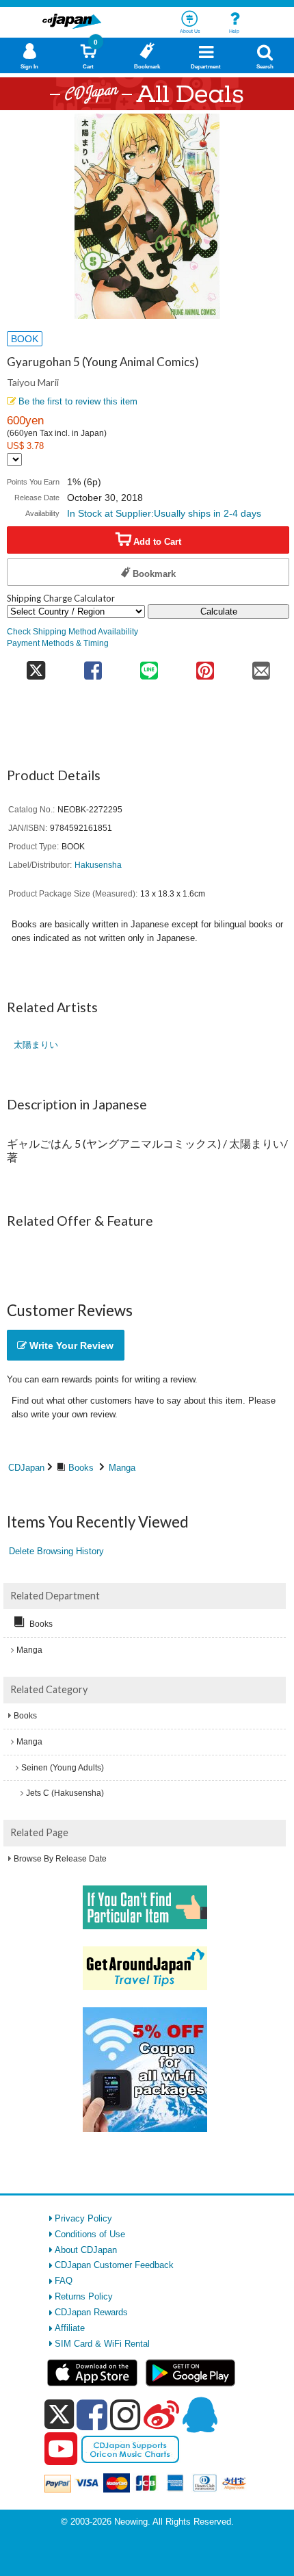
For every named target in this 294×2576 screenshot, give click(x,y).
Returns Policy (84, 2296)
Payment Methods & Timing (58, 643)
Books (81, 1468)
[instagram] (125, 2414)
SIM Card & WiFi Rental (102, 2344)
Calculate (219, 611)
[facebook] (92, 2414)
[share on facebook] (93, 666)
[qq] (200, 2414)
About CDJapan (86, 2250)
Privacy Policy (83, 2218)
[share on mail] (261, 666)
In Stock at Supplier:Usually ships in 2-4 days (164, 513)
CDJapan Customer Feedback (114, 2265)
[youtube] (61, 2449)
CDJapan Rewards (91, 2312)
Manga (122, 1468)
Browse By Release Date (60, 1859)
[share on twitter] (36, 666)
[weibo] (161, 2414)
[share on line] (149, 666)
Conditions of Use (90, 2234)
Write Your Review (70, 1345)
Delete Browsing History (56, 1551)
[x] (59, 2415)
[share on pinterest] (205, 666)
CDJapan (26, 1468)
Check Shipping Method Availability (72, 631)
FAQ (64, 2281)
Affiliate (70, 2328)
